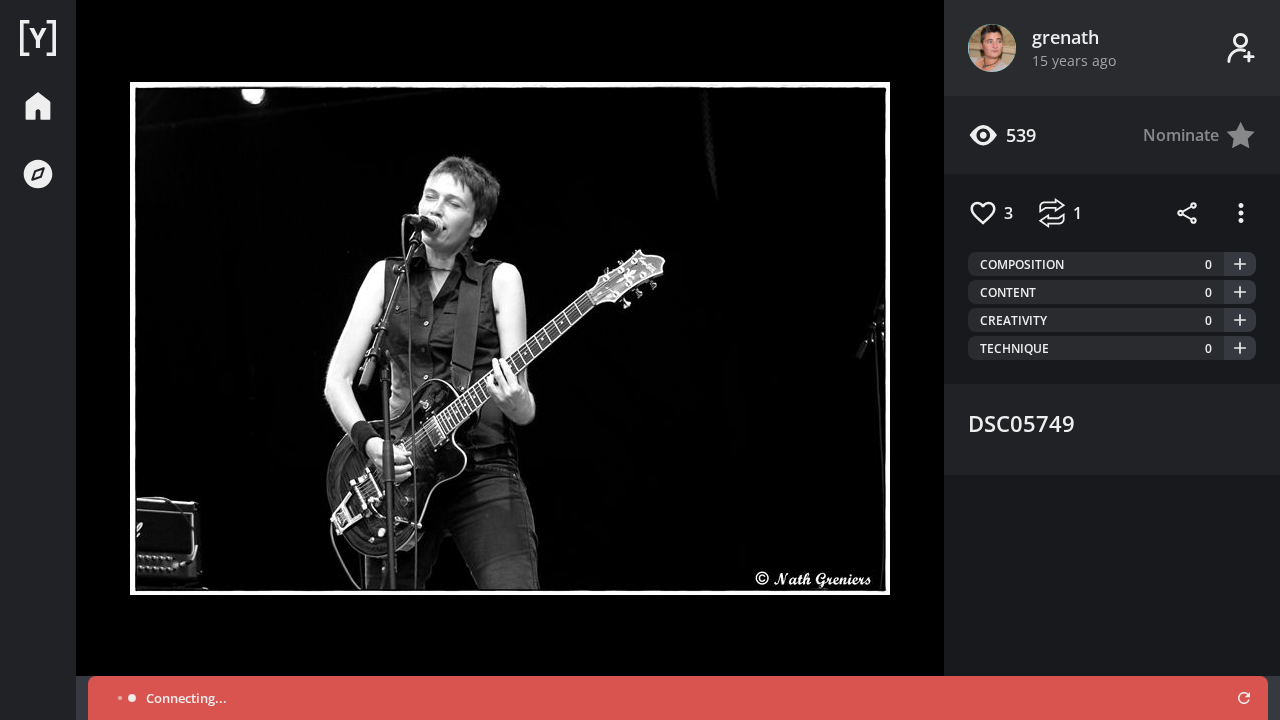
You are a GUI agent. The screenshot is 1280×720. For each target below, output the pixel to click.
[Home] (38, 38)
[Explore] (38, 174)
